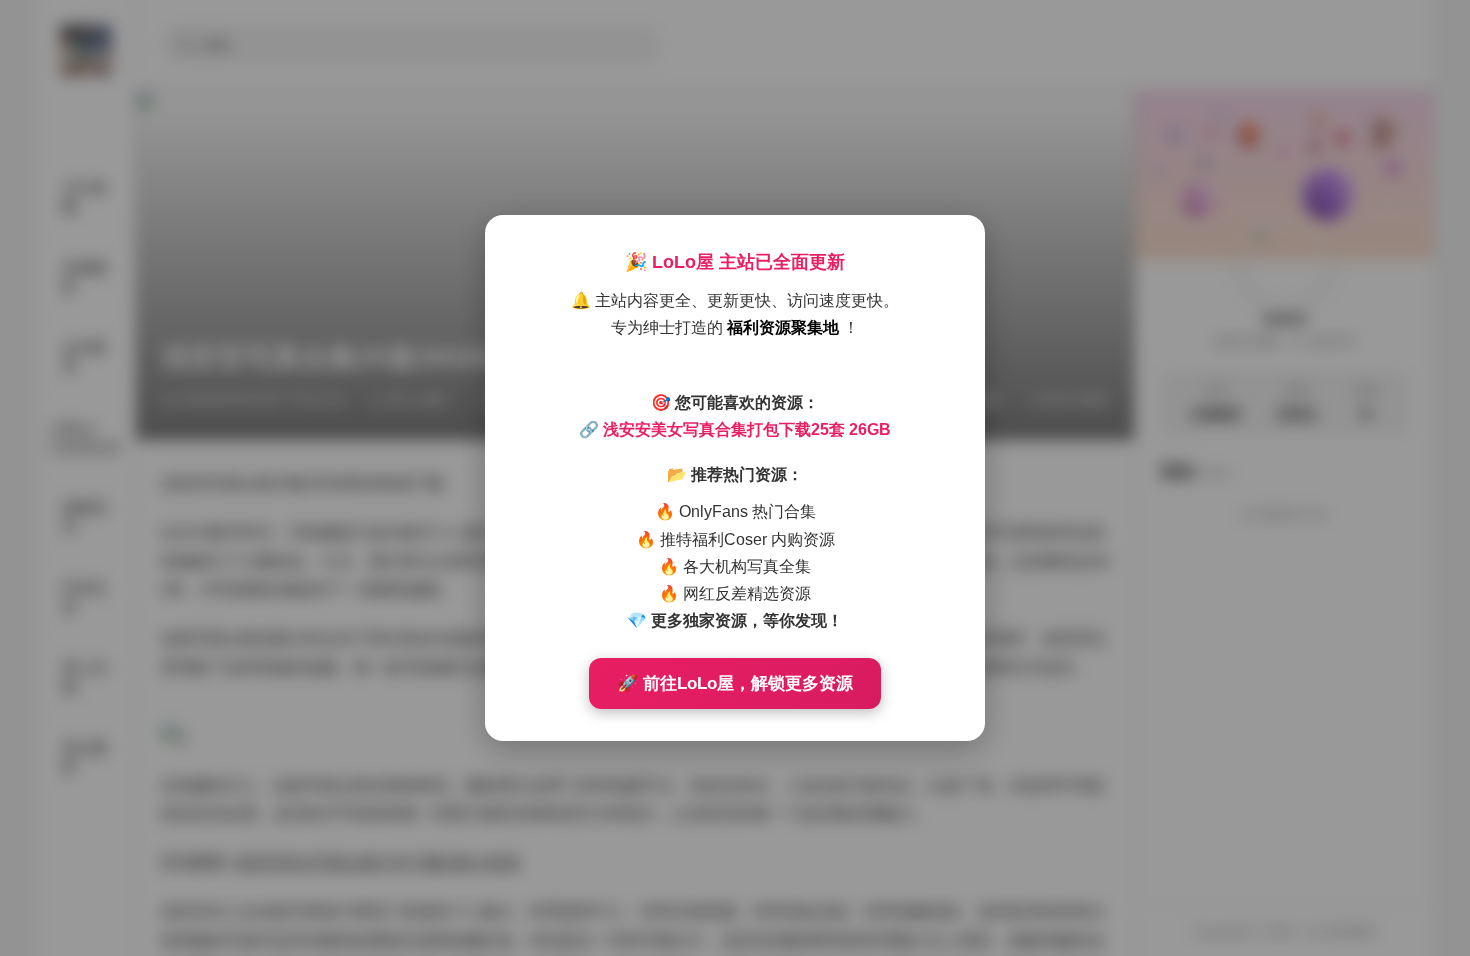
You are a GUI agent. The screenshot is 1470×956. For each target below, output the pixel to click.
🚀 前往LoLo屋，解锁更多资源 (735, 683)
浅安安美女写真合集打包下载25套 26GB (747, 429)
